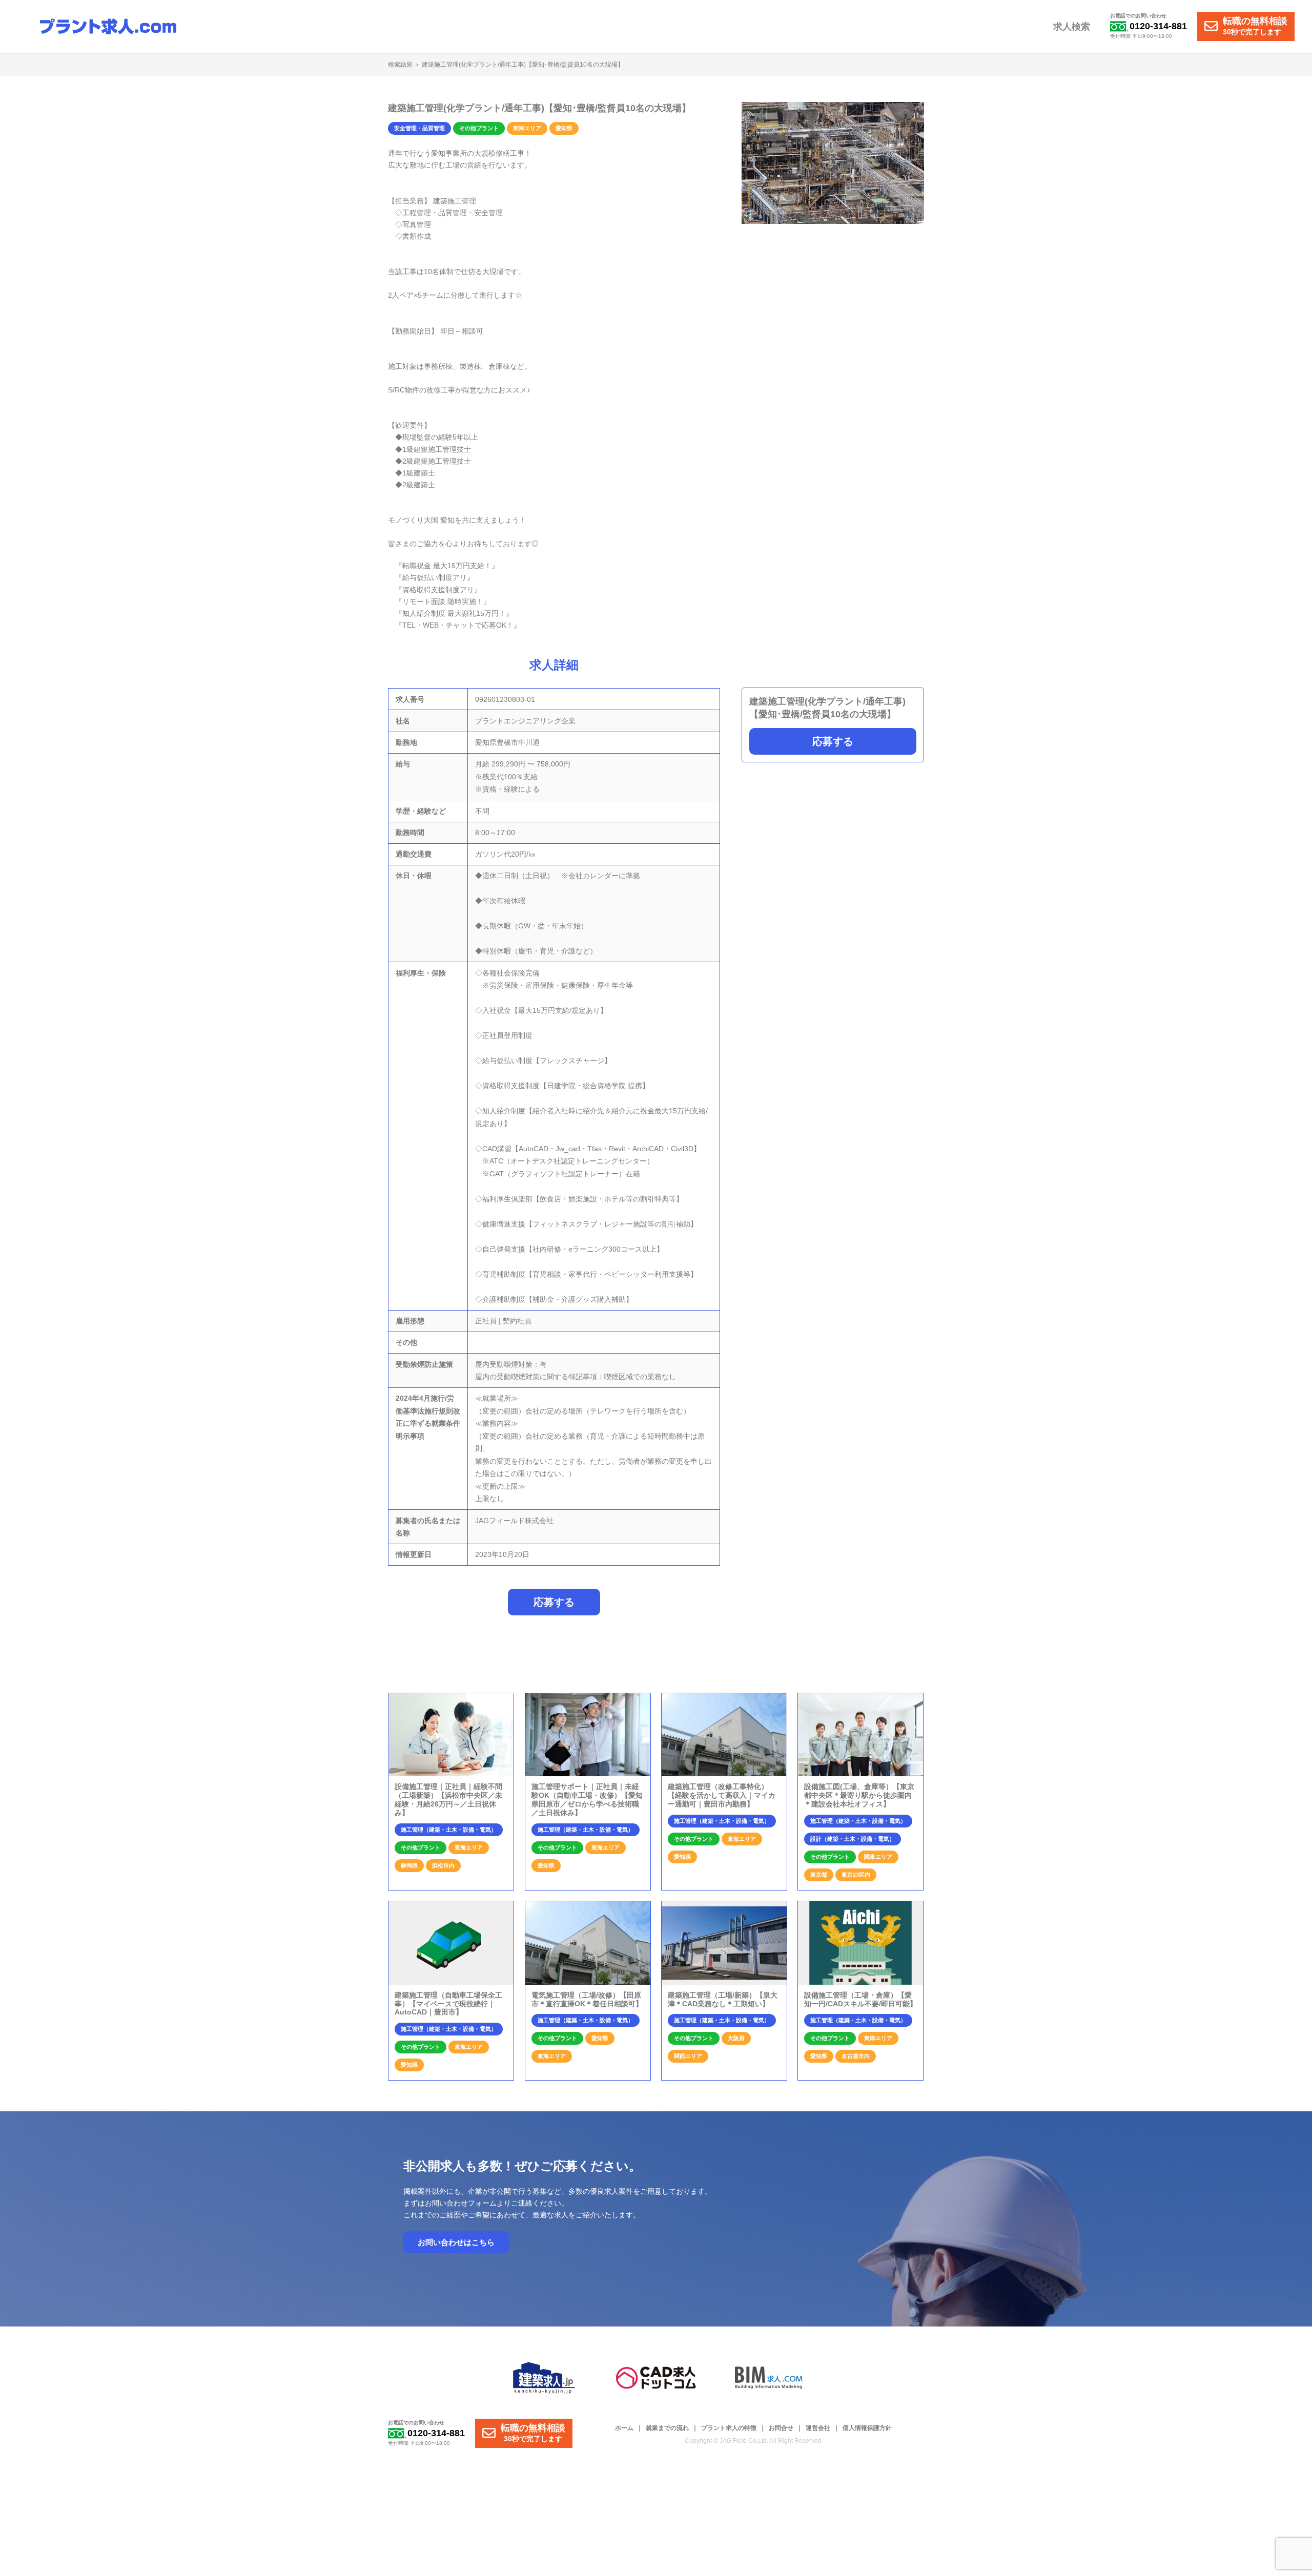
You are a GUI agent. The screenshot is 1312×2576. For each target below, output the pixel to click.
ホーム (624, 2428)
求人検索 (1072, 27)
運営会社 (818, 2428)
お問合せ (781, 2428)
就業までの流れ (667, 2428)
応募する (833, 741)
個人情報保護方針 (867, 2428)
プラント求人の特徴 (729, 2428)
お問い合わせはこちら (456, 2242)
